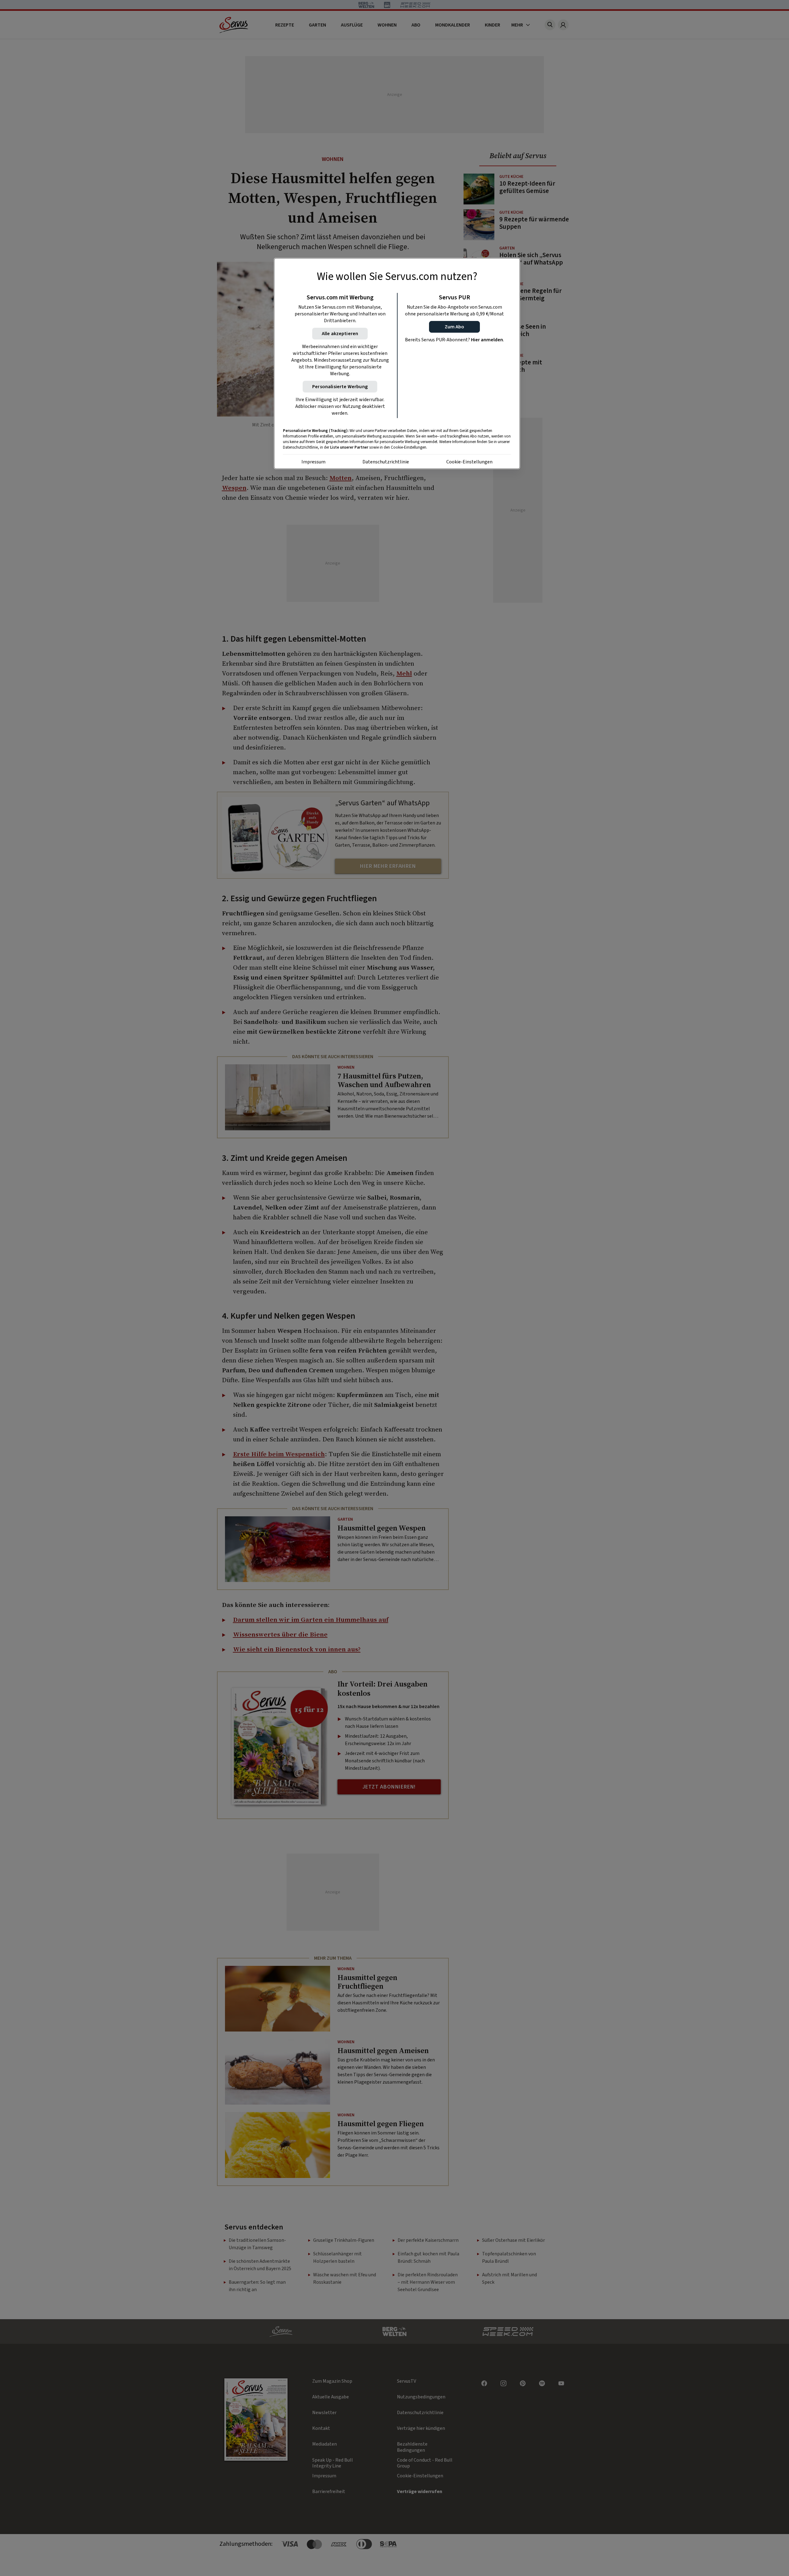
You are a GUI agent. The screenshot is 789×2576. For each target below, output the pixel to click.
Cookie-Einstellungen (469, 462)
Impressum (313, 462)
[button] (454, 327)
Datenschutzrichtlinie (386, 462)
